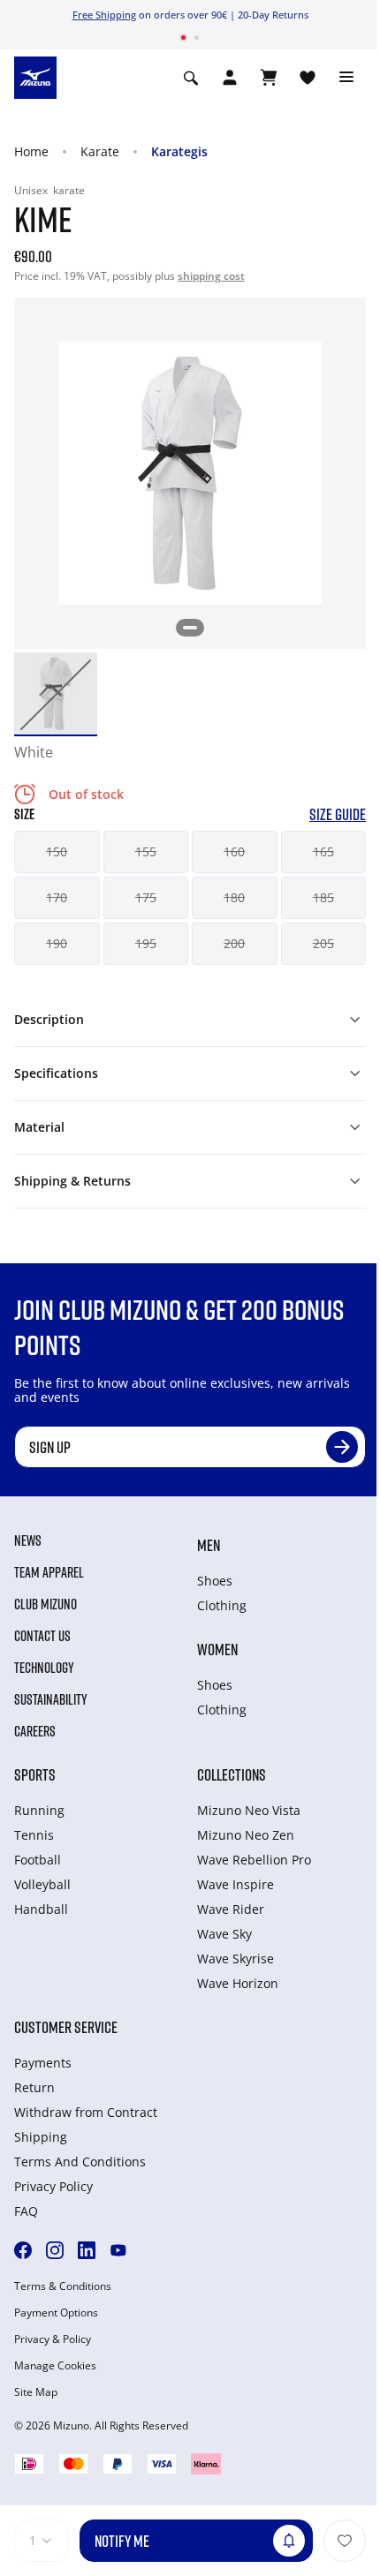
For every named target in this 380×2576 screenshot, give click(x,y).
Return (34, 2087)
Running (39, 1810)
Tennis (34, 1835)
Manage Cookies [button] (55, 2366)
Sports (35, 1774)
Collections (232, 1774)
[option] (56, 694)
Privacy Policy (53, 2186)
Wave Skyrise (236, 1958)
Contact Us (42, 1636)
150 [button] (57, 851)
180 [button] (234, 897)
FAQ (26, 2211)
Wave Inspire (236, 1884)
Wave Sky (224, 1934)
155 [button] (146, 851)
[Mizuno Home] (35, 76)
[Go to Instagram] (55, 2250)
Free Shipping (104, 15)
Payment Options (56, 2313)
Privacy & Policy (53, 2339)
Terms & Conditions (63, 2286)
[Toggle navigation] (346, 78)
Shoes (215, 1581)
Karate (100, 151)
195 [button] (146, 943)
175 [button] (146, 897)
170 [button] (57, 897)
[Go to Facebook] (23, 2250)
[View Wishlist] (308, 78)
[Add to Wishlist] (345, 2541)
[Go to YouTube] (118, 2250)
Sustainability (51, 1699)
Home (31, 151)
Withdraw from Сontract (86, 2112)
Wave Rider (231, 1909)
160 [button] (234, 851)
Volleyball (42, 1884)
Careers (35, 1731)
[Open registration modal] (230, 78)
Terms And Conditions (80, 2162)
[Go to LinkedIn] (87, 2250)
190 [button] (57, 943)
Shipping (41, 2137)
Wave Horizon (238, 1983)
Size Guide (338, 814)
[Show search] (191, 78)
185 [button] (323, 897)
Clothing (222, 1605)
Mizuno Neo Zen (246, 1835)
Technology (44, 1668)
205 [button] (323, 943)
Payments (43, 2063)
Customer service (66, 2027)
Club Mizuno (46, 1604)
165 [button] (323, 851)
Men (209, 1545)
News (28, 1540)
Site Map (36, 2392)
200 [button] (234, 943)
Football (38, 1860)
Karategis (179, 151)
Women (217, 1649)
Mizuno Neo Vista (249, 1810)
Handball (41, 1909)
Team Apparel (49, 1572)
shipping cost (211, 276)
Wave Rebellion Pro (254, 1860)
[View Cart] (269, 78)
